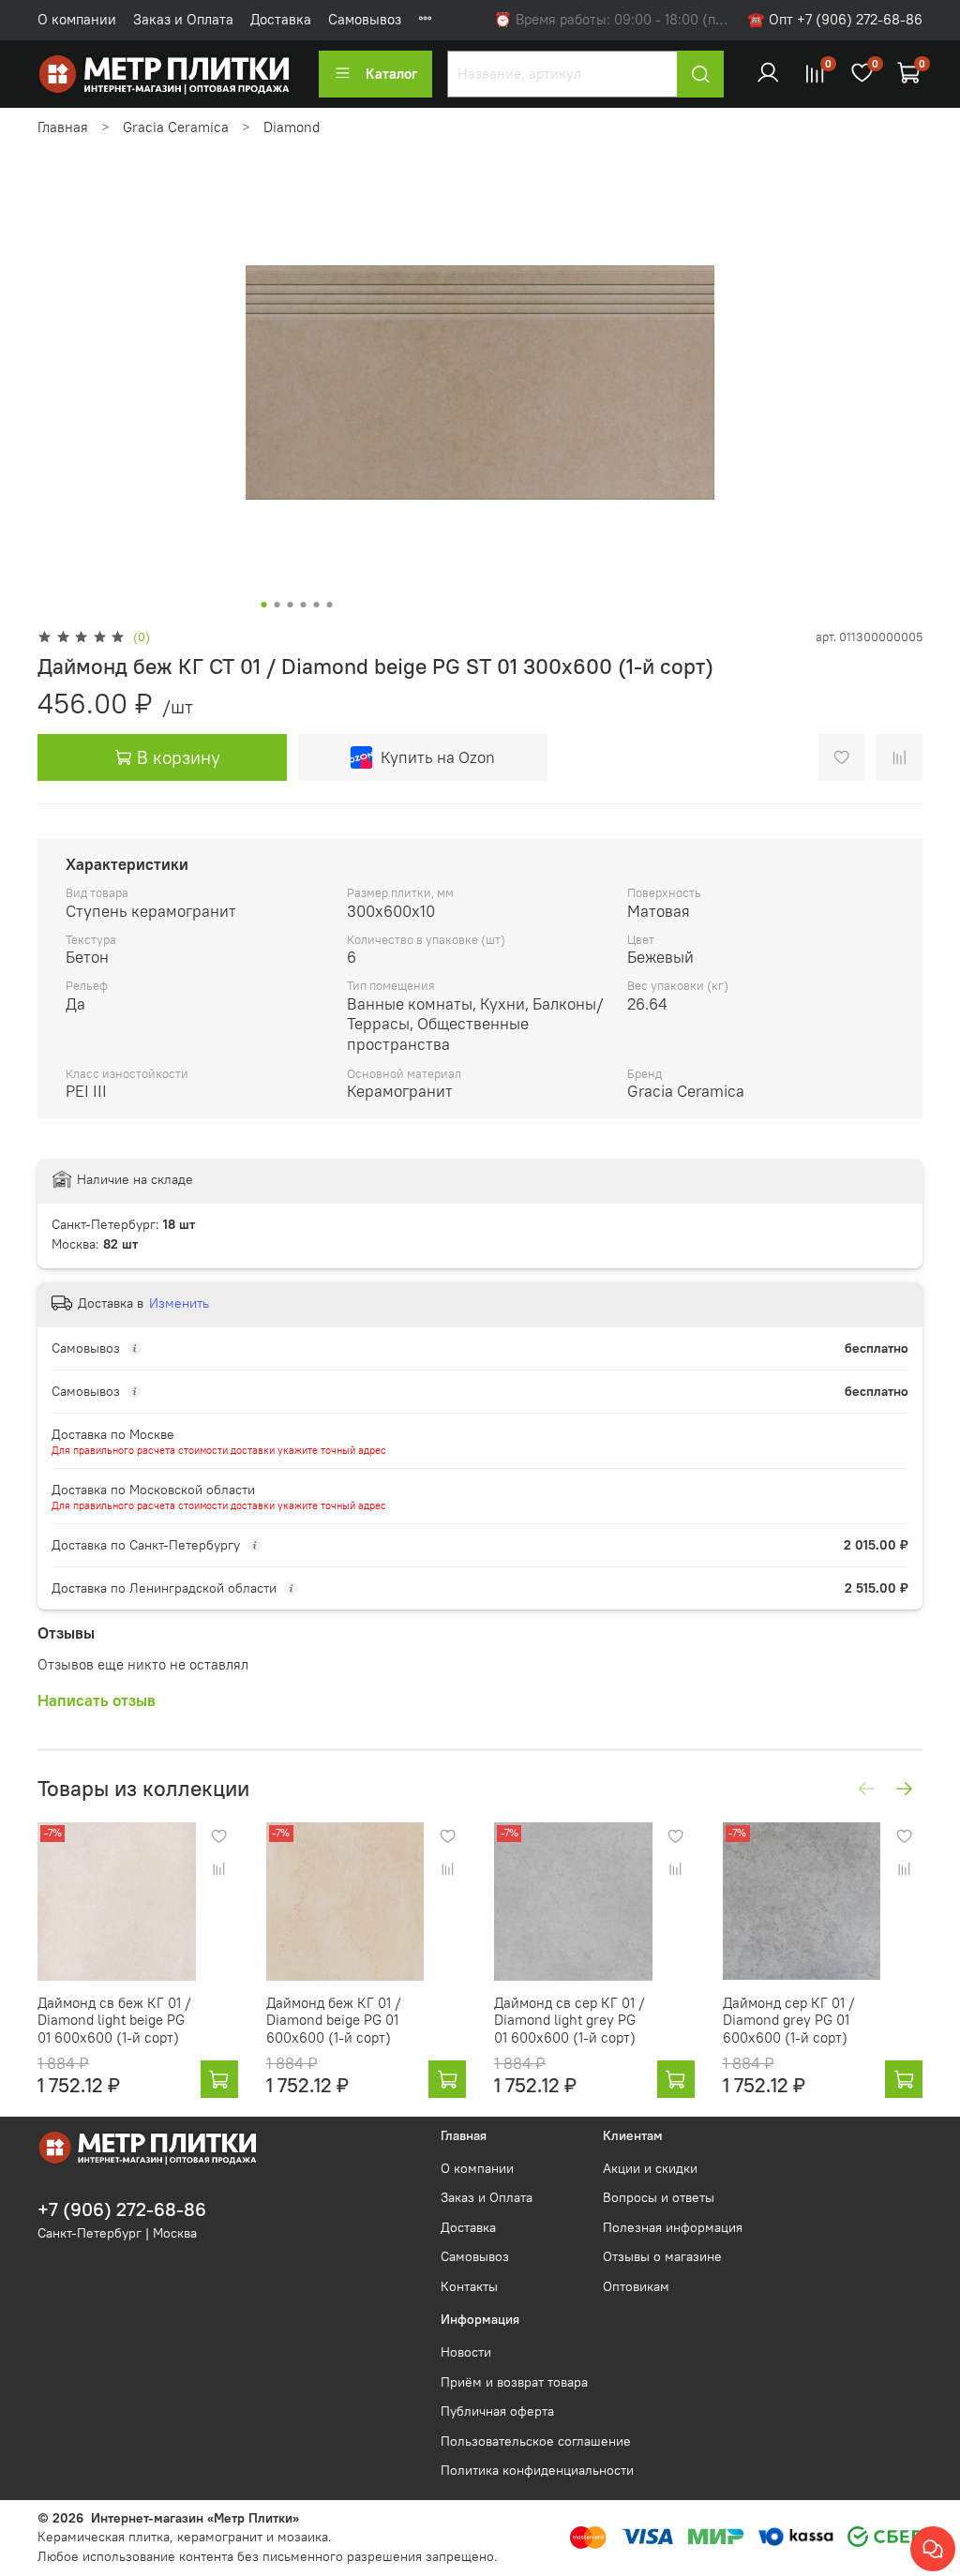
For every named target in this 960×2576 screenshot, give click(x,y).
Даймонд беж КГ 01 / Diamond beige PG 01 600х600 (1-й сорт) (334, 2020)
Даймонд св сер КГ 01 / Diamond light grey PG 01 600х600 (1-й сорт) (570, 2020)
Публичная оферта (497, 2411)
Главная (63, 127)
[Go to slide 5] (317, 605)
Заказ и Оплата (183, 19)
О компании (77, 19)
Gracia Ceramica (176, 127)
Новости (466, 2352)
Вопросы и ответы (659, 2198)
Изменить (179, 1303)
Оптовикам (636, 2287)
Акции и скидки (650, 2169)
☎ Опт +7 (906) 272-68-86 (835, 19)
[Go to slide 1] (264, 605)
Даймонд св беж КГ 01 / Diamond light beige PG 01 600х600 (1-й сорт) (114, 2020)
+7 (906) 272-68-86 (122, 2209)
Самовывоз (365, 19)
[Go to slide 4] (304, 605)
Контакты (469, 2287)
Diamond (292, 127)
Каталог (391, 74)
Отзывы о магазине (662, 2257)
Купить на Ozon (438, 757)
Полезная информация (673, 2228)
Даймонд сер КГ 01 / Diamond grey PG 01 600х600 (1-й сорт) (789, 2020)
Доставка (281, 19)
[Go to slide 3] (291, 605)
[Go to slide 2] (277, 605)
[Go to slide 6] (330, 605)
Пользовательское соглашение (536, 2441)
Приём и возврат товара (514, 2382)
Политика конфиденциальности (537, 2471)
